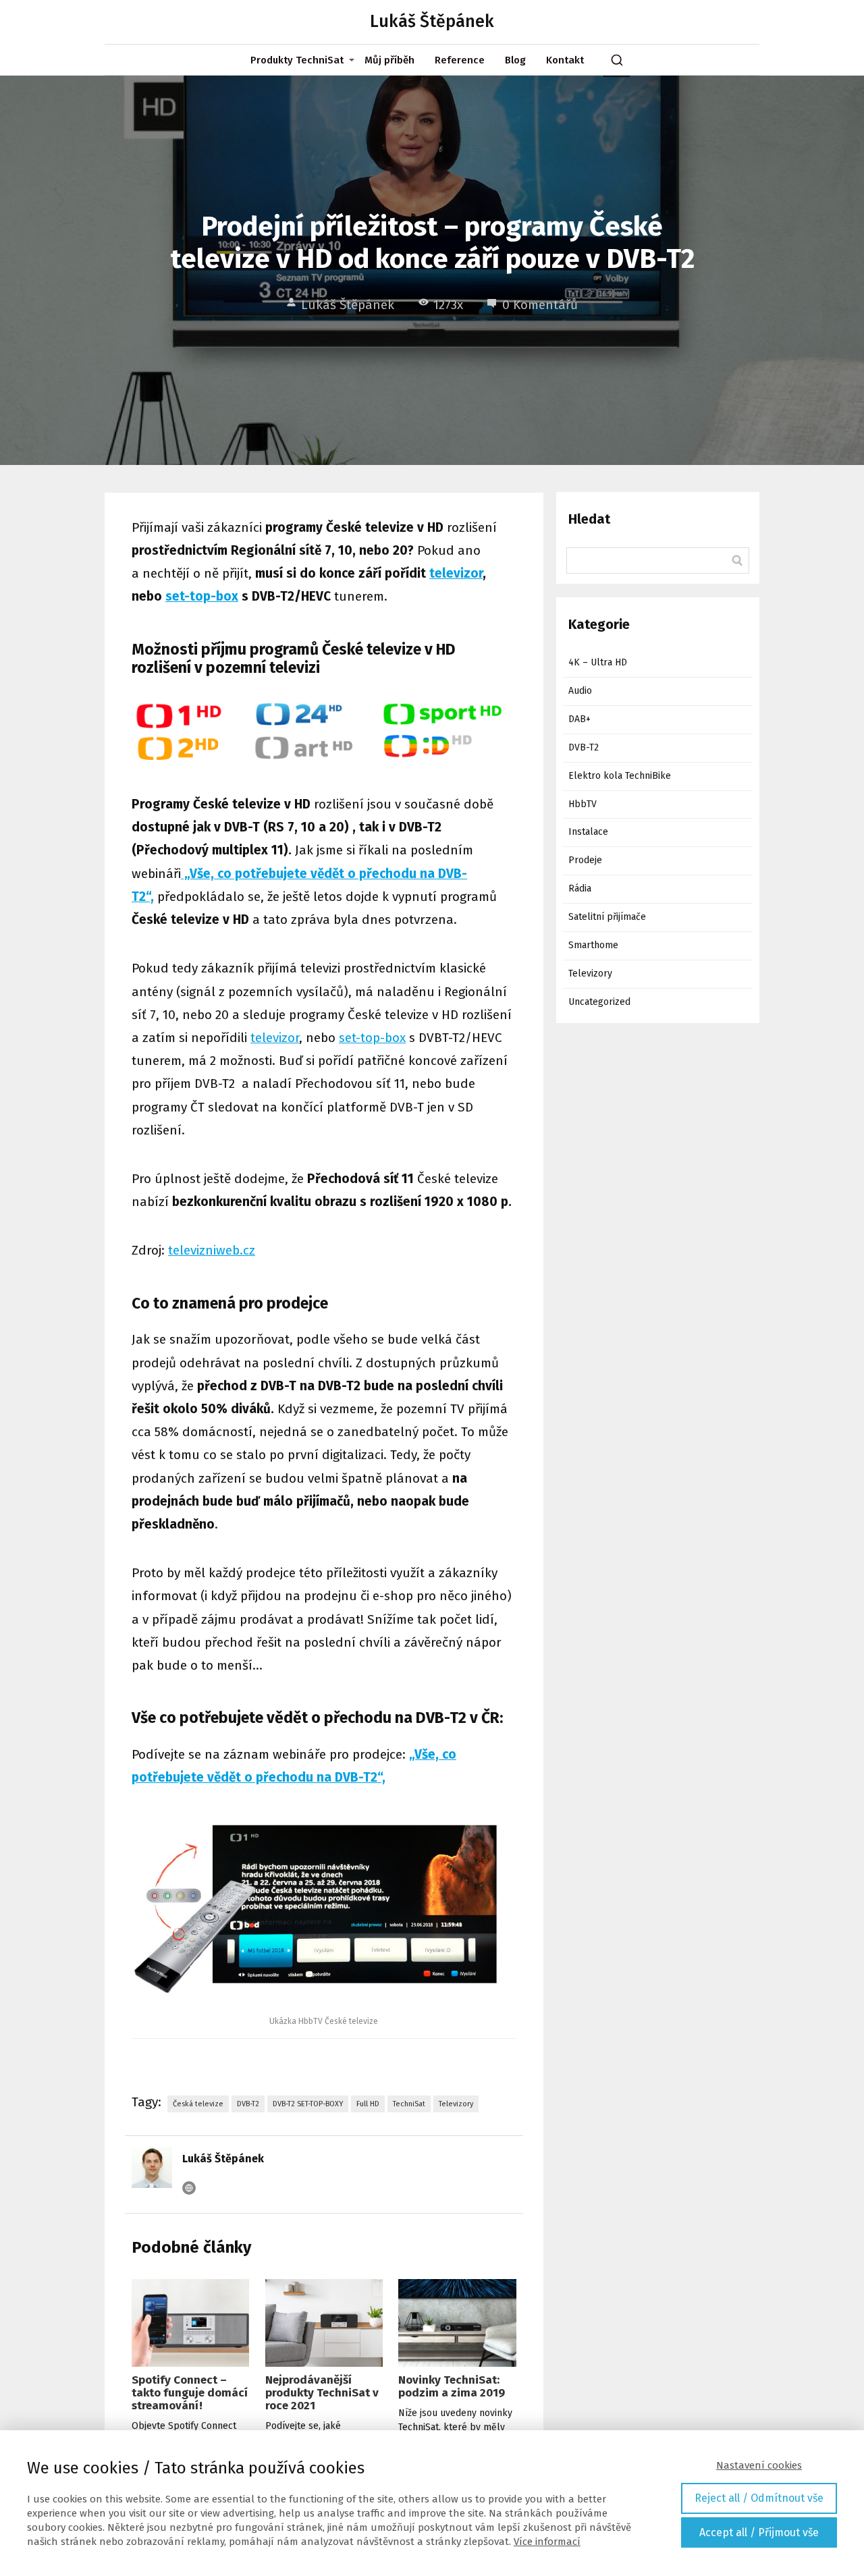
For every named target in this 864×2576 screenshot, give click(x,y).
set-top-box (202, 596)
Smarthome (593, 945)
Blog (515, 60)
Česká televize (198, 2104)
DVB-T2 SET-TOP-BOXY (308, 2104)
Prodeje (585, 860)
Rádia (580, 888)
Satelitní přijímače (607, 917)
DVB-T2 (248, 2104)
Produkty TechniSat (297, 60)
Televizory (456, 2104)
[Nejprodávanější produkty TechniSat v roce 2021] (324, 2323)
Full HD (368, 2104)
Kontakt (565, 60)
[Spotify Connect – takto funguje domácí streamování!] (190, 2323)
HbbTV (583, 804)
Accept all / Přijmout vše (759, 2532)
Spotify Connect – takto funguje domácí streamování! (190, 2393)
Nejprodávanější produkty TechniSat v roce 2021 (322, 2393)
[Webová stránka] (189, 2188)
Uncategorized (599, 1002)
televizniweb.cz (212, 1250)
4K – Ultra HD (598, 662)
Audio (580, 691)
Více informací (547, 2542)
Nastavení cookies (759, 2465)
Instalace (588, 832)
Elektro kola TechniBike (620, 776)
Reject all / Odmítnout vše (759, 2498)
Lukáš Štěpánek (432, 22)
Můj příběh (389, 60)
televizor (456, 573)
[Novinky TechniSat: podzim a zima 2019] (457, 2323)
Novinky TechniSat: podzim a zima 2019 (452, 2386)
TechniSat (409, 2104)
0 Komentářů (540, 305)
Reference (460, 60)
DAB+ (579, 719)
